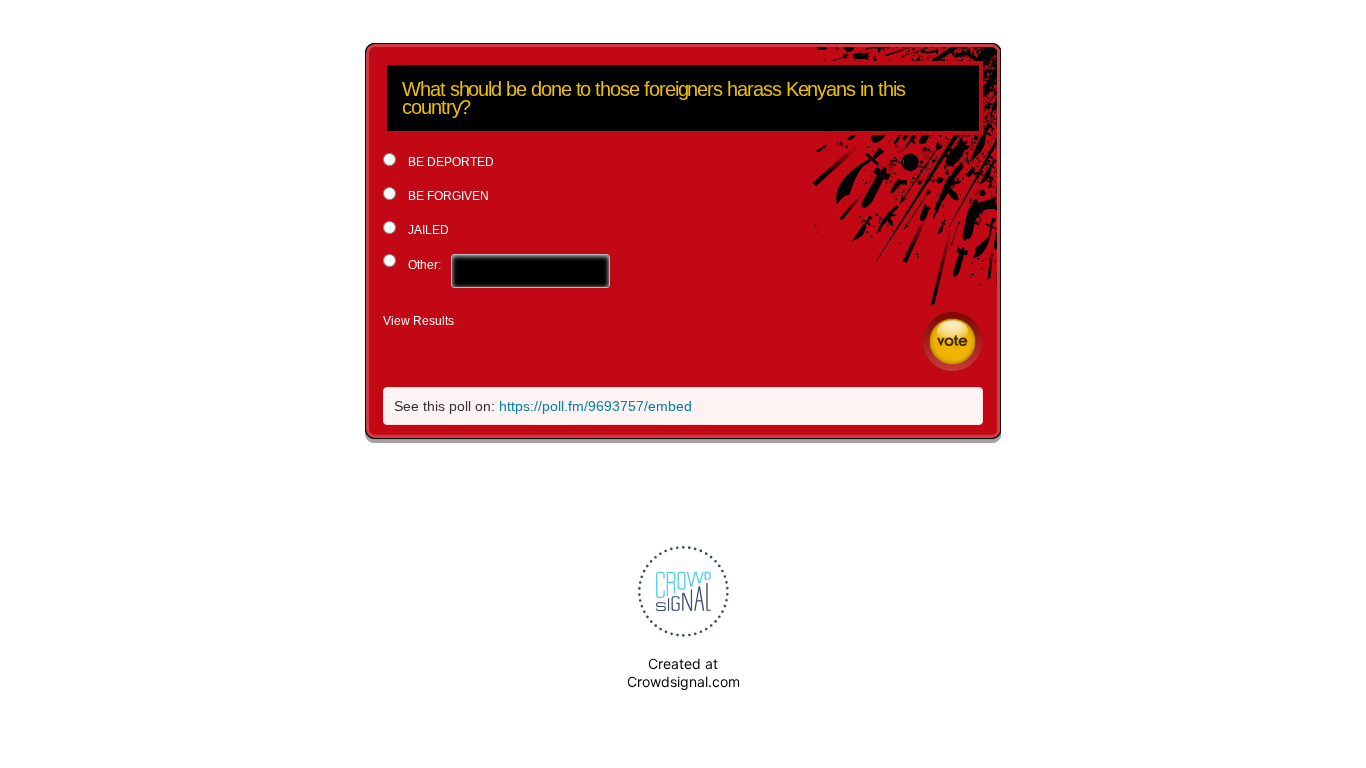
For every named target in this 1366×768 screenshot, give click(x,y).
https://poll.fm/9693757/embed (595, 406)
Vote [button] (952, 341)
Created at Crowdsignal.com (683, 672)
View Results (418, 321)
